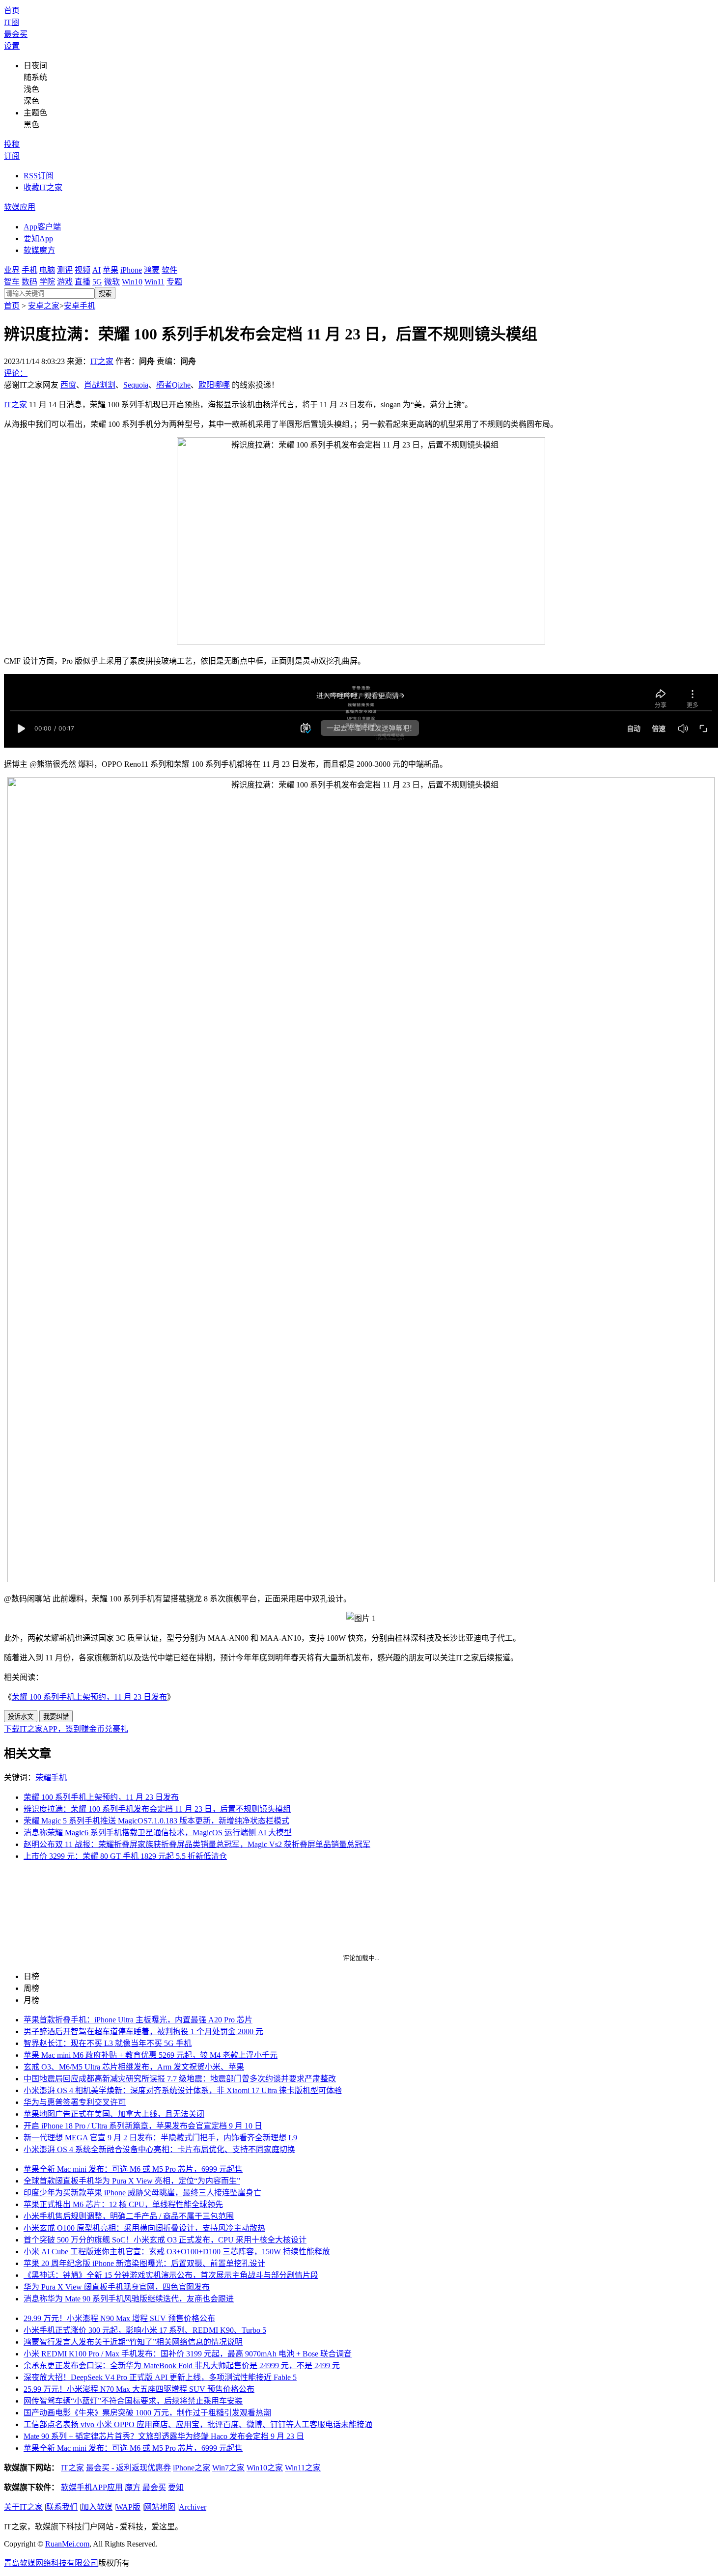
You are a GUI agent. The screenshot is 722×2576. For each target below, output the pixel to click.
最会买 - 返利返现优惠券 (128, 2468)
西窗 (68, 385)
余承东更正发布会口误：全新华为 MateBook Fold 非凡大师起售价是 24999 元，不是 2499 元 (182, 2366)
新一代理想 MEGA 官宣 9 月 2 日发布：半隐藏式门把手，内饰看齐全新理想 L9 (160, 2138)
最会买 (16, 34)
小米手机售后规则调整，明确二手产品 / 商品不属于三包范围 (129, 2216)
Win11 (154, 282)
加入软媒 (97, 2507)
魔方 (133, 2487)
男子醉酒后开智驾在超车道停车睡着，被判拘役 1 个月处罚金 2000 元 (143, 2031)
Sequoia (136, 385)
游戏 (65, 282)
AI (97, 270)
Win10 (132, 282)
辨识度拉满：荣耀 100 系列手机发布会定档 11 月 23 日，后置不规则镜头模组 (157, 1809)
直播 (83, 282)
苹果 (111, 270)
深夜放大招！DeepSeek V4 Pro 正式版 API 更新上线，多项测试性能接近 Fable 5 (160, 2377)
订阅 (12, 156)
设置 (12, 46)
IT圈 (12, 22)
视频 (83, 270)
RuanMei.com (67, 2544)
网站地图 (160, 2507)
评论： (16, 373)
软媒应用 (20, 207)
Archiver (193, 2507)
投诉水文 (21, 1717)
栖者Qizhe (173, 385)
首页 (12, 11)
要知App (38, 238)
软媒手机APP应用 (92, 2487)
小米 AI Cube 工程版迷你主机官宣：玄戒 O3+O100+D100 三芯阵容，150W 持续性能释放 (177, 2252)
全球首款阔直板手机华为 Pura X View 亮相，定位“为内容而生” (132, 2181)
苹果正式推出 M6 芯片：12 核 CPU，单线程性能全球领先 (123, 2204)
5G (97, 282)
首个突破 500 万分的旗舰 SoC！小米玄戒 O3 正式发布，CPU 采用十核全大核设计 (165, 2240)
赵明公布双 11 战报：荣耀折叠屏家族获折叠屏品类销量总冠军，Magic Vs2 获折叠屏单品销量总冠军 (197, 1844)
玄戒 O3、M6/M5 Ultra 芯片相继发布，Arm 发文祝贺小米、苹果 (134, 2067)
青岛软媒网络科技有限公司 (51, 2563)
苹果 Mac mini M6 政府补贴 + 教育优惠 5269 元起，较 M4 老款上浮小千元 (151, 2055)
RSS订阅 (39, 176)
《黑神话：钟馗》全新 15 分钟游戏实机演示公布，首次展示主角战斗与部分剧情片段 (171, 2275)
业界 (12, 270)
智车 (12, 282)
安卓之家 (44, 306)
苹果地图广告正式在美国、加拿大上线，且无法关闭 (114, 2114)
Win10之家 (265, 2468)
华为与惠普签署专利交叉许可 (75, 2102)
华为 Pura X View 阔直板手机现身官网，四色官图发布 (117, 2287)
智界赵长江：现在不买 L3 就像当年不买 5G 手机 (108, 2043)
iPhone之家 (192, 2468)
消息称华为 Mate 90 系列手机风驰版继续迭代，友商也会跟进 (129, 2299)
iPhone (131, 270)
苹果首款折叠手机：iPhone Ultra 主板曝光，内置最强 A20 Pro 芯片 (138, 2020)
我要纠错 (56, 1717)
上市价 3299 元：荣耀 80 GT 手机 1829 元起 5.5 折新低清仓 (125, 1856)
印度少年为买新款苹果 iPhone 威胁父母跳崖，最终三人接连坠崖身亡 (142, 2193)
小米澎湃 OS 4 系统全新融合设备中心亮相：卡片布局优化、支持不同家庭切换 (159, 2149)
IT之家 (102, 361)
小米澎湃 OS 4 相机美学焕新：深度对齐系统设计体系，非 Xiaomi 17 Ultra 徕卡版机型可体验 (183, 2090)
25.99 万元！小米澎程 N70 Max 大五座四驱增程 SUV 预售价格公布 (139, 2389)
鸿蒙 (152, 270)
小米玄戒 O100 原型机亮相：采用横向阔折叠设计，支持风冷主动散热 (144, 2228)
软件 (169, 270)
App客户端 (42, 227)
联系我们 (62, 2507)
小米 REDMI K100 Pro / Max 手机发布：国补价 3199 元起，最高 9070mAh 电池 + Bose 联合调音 (188, 2354)
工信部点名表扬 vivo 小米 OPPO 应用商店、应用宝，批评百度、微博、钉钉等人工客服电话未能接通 (198, 2424)
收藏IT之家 (43, 187)
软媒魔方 (39, 250)
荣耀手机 (51, 1778)
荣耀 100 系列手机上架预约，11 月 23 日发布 (89, 1697)
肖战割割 (100, 385)
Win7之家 (228, 2468)
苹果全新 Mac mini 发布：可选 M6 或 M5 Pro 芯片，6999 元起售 (133, 2169)
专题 (174, 282)
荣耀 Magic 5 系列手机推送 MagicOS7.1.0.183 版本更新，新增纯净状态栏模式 (156, 1821)
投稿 (12, 144)
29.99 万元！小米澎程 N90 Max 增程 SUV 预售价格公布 (119, 2318)
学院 (47, 282)
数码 (29, 282)
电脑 (47, 270)
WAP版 (128, 2507)
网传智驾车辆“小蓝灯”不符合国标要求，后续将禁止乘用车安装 (133, 2401)
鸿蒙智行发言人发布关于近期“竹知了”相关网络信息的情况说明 (133, 2342)
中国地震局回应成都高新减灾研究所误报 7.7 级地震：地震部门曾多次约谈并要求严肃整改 (180, 2079)
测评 (65, 270)
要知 (176, 2487)
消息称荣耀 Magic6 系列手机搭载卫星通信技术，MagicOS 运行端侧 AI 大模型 (158, 1833)
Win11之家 (303, 2468)
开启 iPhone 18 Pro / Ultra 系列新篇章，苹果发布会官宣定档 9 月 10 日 (143, 2126)
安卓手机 (80, 306)
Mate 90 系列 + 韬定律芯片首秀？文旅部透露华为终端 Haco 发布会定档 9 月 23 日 (164, 2436)
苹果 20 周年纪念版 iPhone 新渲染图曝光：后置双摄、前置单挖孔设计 (144, 2263)
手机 (29, 270)
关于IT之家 (23, 2507)
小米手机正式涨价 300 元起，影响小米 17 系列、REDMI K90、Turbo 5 (145, 2330)
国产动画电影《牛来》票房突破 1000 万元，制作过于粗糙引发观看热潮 (147, 2413)
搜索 (105, 294)
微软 (112, 282)
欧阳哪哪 (214, 385)
